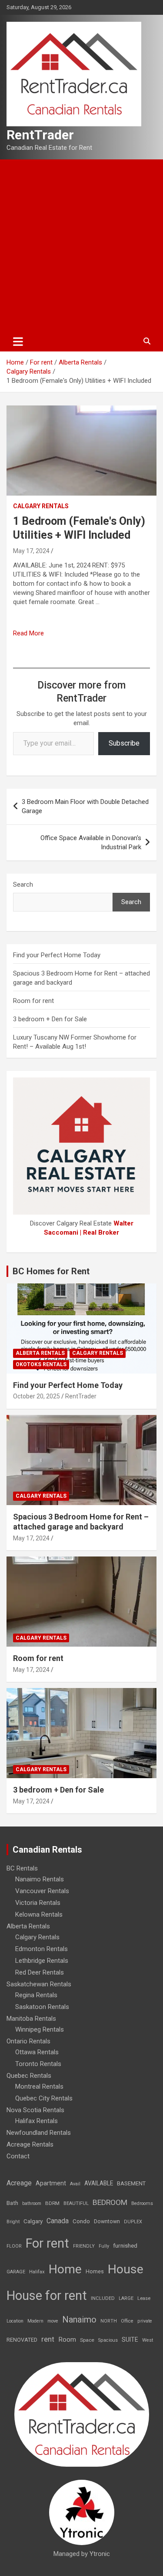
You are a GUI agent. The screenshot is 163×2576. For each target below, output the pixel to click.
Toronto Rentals (38, 2064)
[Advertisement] (81, 245)
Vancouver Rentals (42, 1891)
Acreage (19, 2183)
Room (67, 2340)
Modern (35, 2321)
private (145, 2321)
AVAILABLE (99, 2183)
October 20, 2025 (37, 1396)
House (126, 2269)
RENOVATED (22, 2340)
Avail (75, 2184)
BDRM (52, 2203)
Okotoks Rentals (41, 1364)
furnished (125, 2245)
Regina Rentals (36, 1995)
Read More (28, 633)
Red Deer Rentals (40, 1972)
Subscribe (124, 743)
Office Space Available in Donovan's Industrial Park (91, 842)
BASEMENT (131, 2183)
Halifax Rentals (37, 2121)
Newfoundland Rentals (39, 2133)
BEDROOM (110, 2202)
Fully (104, 2246)
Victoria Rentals (38, 1903)
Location (15, 2321)
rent (48, 2339)
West (148, 2340)
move (53, 2321)
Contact (18, 2156)
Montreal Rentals (39, 2086)
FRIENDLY (84, 2246)
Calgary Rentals (41, 506)
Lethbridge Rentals (42, 1961)
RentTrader (40, 135)
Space (87, 2340)
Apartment (51, 2183)
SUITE (130, 2340)
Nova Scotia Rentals (35, 2110)
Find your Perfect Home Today (57, 955)
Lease (144, 2298)
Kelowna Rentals (39, 1914)
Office (127, 2321)
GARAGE (16, 2272)
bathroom (32, 2203)
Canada (58, 2221)
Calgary (33, 2221)
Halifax (37, 2272)
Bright (13, 2222)
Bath (12, 2203)
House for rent (47, 2296)
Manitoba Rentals (31, 2019)
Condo (81, 2221)
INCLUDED (103, 2298)
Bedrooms (142, 2203)
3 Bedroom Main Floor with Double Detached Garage (85, 806)
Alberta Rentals (40, 1353)
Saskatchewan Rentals (39, 1984)
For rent (47, 2243)
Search (23, 885)
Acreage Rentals (30, 2144)
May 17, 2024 (31, 551)
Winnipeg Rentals (40, 2029)
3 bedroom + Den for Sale (50, 1019)
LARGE (126, 2298)
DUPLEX (133, 2222)
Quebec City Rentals (44, 2098)
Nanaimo (79, 2319)
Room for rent (33, 1001)
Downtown (107, 2222)
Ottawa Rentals (37, 2052)
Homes (95, 2271)
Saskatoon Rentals (42, 2007)
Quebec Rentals (29, 2076)
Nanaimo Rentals (40, 1879)
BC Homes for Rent (51, 1271)
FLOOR (14, 2246)
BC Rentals (22, 1868)
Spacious (108, 2340)
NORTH (109, 2321)
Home (65, 2269)
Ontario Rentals (28, 2041)
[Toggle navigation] (18, 341)
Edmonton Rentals (42, 1949)
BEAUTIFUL (76, 2203)
